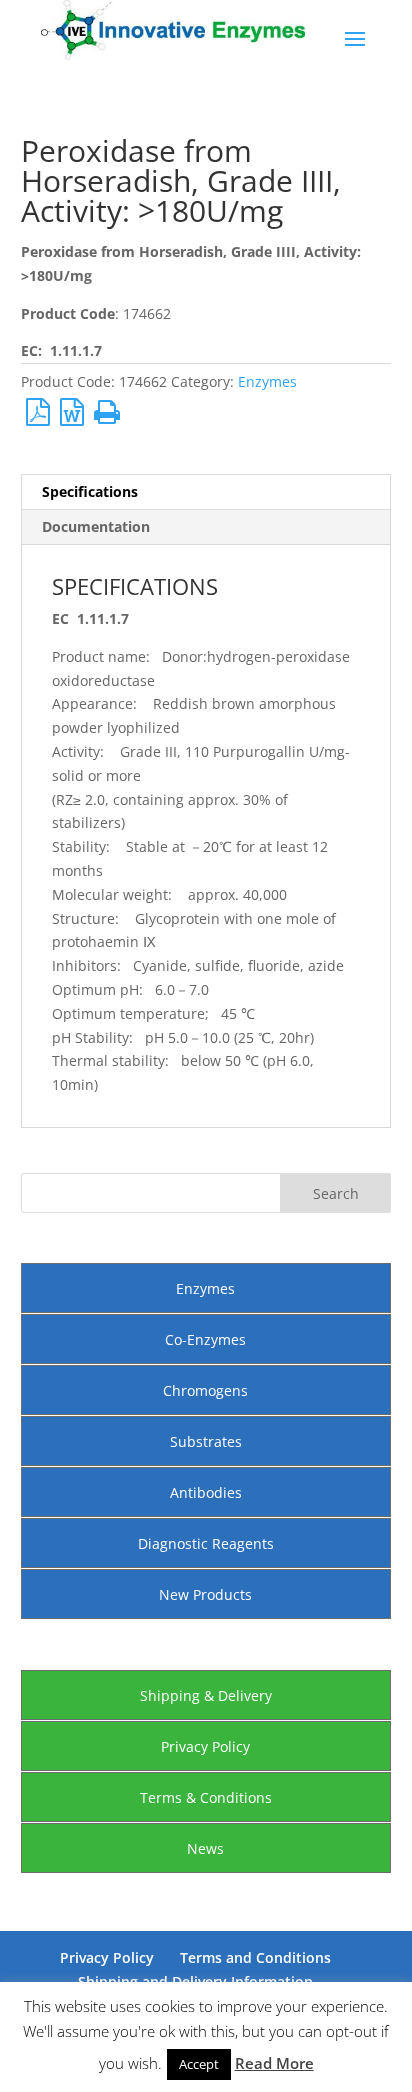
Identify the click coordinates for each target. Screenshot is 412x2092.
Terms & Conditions (206, 1797)
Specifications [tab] (90, 491)
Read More (274, 2063)
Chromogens (205, 1390)
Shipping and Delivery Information (195, 1981)
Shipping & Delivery (206, 1695)
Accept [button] (199, 2064)
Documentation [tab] (96, 526)
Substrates (206, 1441)
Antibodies (206, 1492)
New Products (205, 1594)
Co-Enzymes (205, 1339)
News (205, 1848)
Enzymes (267, 381)
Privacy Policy (205, 1746)
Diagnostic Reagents (206, 1543)
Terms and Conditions (255, 1957)
